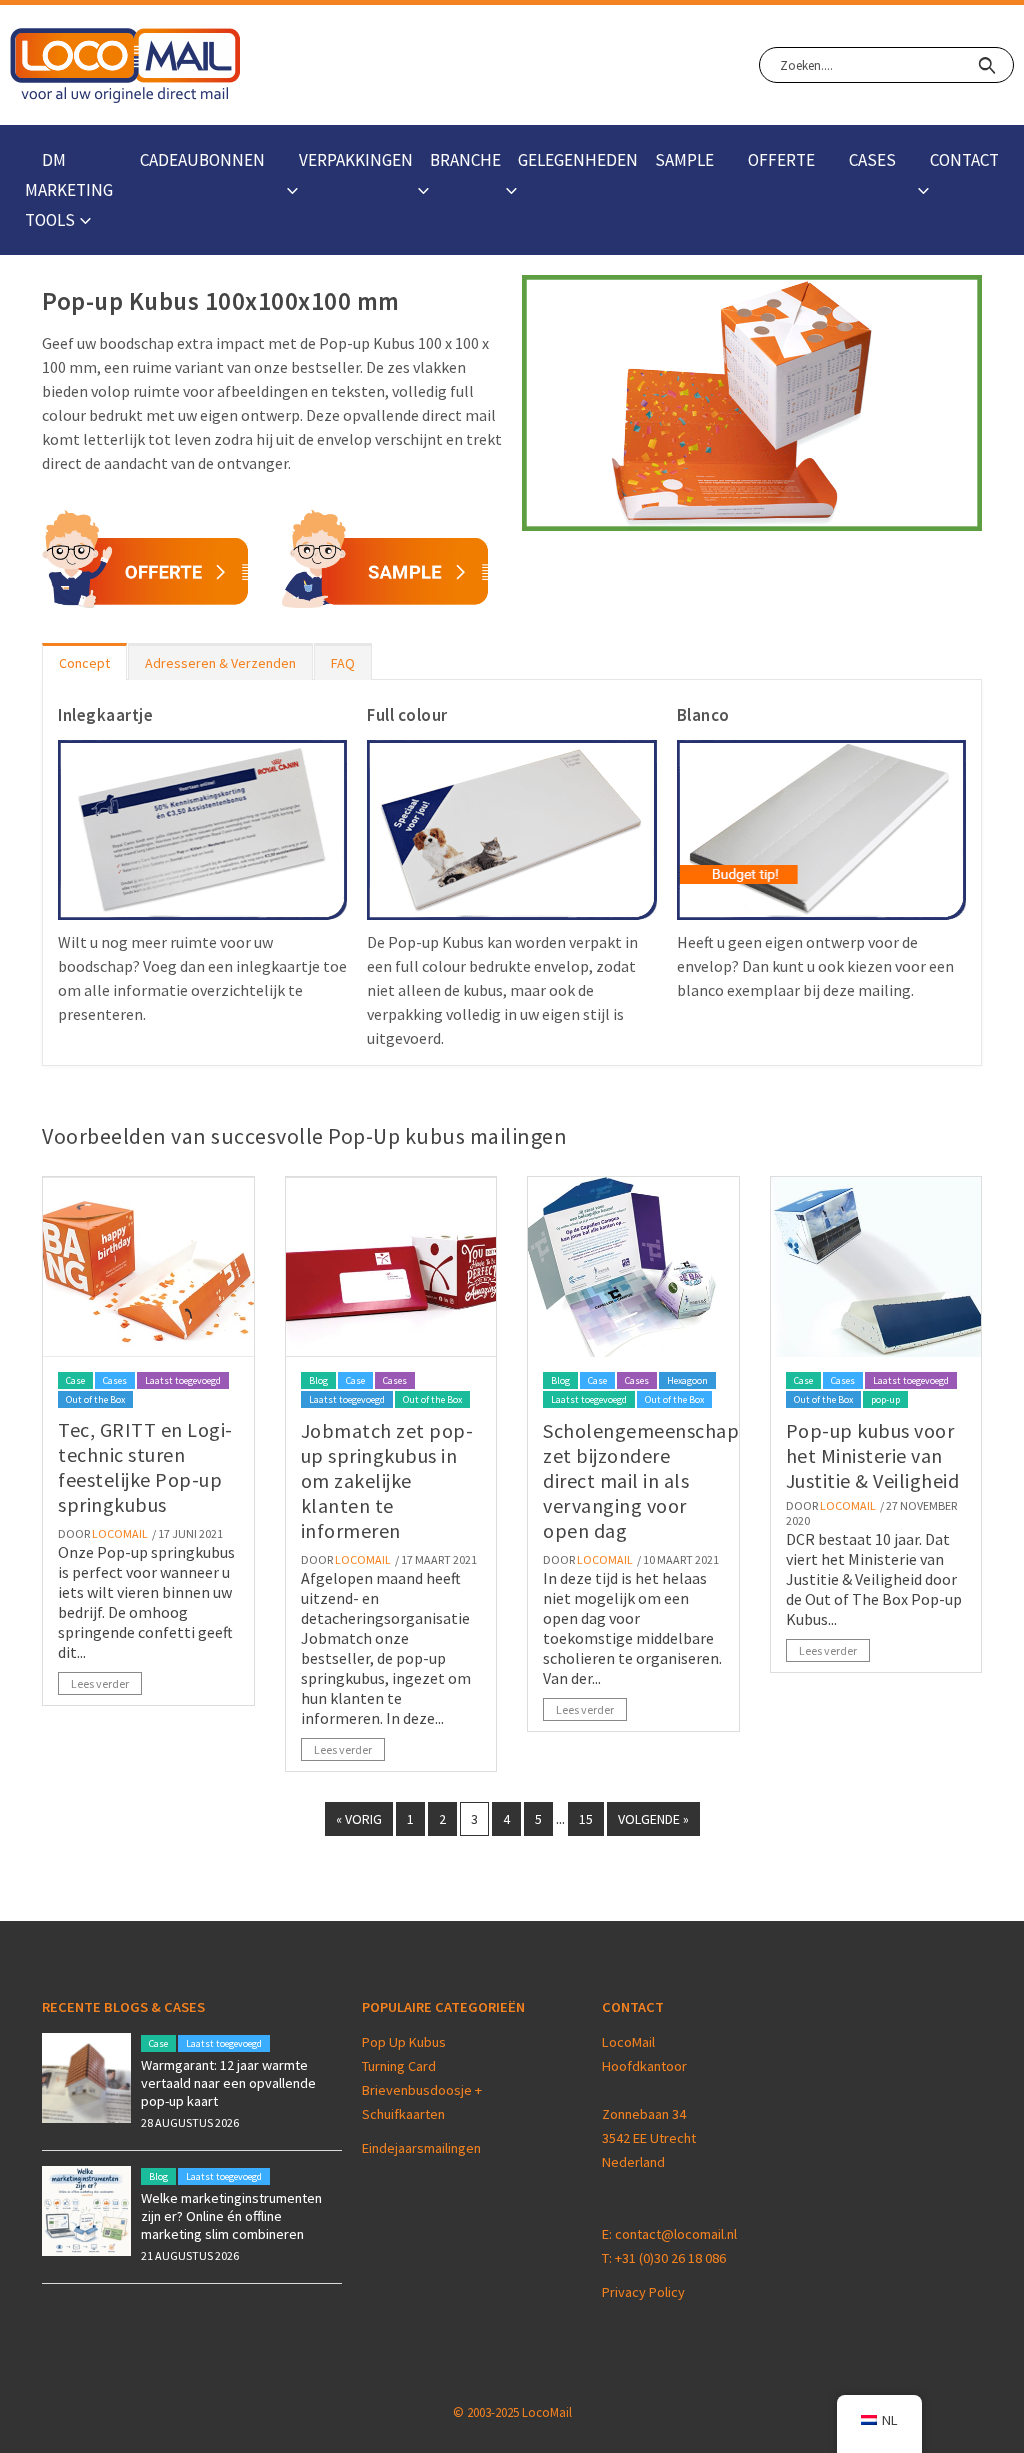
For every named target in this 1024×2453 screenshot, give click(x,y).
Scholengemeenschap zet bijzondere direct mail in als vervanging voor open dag (641, 1480)
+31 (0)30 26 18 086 (670, 2258)
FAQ (343, 663)
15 (586, 1819)
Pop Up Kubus (404, 2042)
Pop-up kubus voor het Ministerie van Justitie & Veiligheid (873, 1455)
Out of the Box (95, 1399)
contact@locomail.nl (676, 2234)
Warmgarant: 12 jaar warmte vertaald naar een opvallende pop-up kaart (228, 2083)
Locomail (120, 1533)
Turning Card (399, 2066)
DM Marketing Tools (69, 190)
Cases (872, 160)
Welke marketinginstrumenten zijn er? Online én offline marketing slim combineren (231, 2216)
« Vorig (359, 1819)
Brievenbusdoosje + (423, 2090)
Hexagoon (687, 1380)
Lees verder (100, 1683)
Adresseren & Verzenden (220, 663)
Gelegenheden (578, 160)
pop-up (885, 1399)
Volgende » (653, 1819)
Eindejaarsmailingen (421, 2148)
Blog (318, 1380)
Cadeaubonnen (202, 160)
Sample (684, 160)
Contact (964, 160)
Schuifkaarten (403, 2114)
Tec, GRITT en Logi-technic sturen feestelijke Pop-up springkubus (145, 1467)
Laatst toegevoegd (183, 1380)
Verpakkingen (356, 160)
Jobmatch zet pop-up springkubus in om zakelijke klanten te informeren (387, 1480)
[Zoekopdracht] (986, 65)
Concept (84, 663)
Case (75, 1380)
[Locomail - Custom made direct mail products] (125, 65)
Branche (465, 160)
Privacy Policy (643, 2292)
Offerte (781, 160)
